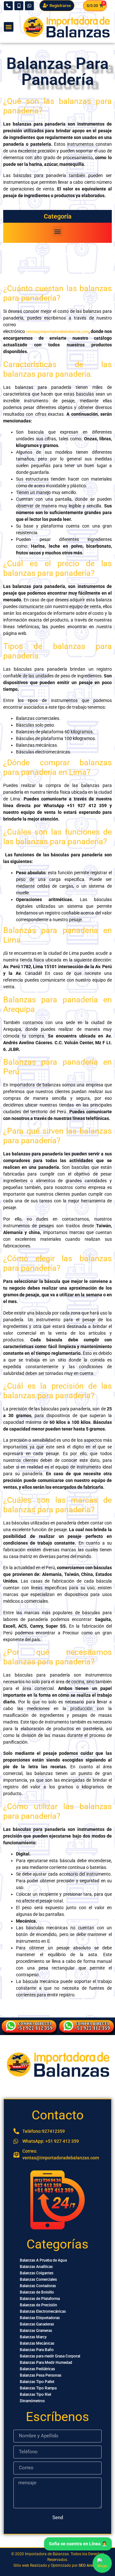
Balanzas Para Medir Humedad (46, 2363)
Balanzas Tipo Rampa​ (38, 2388)
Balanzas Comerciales (38, 2279)
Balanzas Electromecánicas (43, 2311)
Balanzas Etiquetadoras (40, 2318)
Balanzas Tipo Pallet (37, 2382)
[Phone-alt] (8, 6)
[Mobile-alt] (19, 6)
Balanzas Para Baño (37, 2350)
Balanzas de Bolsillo (37, 2292)
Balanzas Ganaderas (37, 2324)
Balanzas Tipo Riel (35, 2395)
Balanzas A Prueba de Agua (43, 2260)
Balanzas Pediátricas (37, 2369)
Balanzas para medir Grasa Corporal (50, 2356)
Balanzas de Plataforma (40, 2299)
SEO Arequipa (90, 2565)
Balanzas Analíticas (36, 2267)
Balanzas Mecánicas (37, 2343)
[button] (9, 27)
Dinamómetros (32, 2401)
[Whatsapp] (29, 6)
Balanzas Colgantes (37, 2273)
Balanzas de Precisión (38, 2305)
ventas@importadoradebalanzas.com (57, 332)
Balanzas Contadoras (38, 2286)
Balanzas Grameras (36, 2331)
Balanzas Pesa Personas (41, 2375)
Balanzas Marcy (33, 2337)
